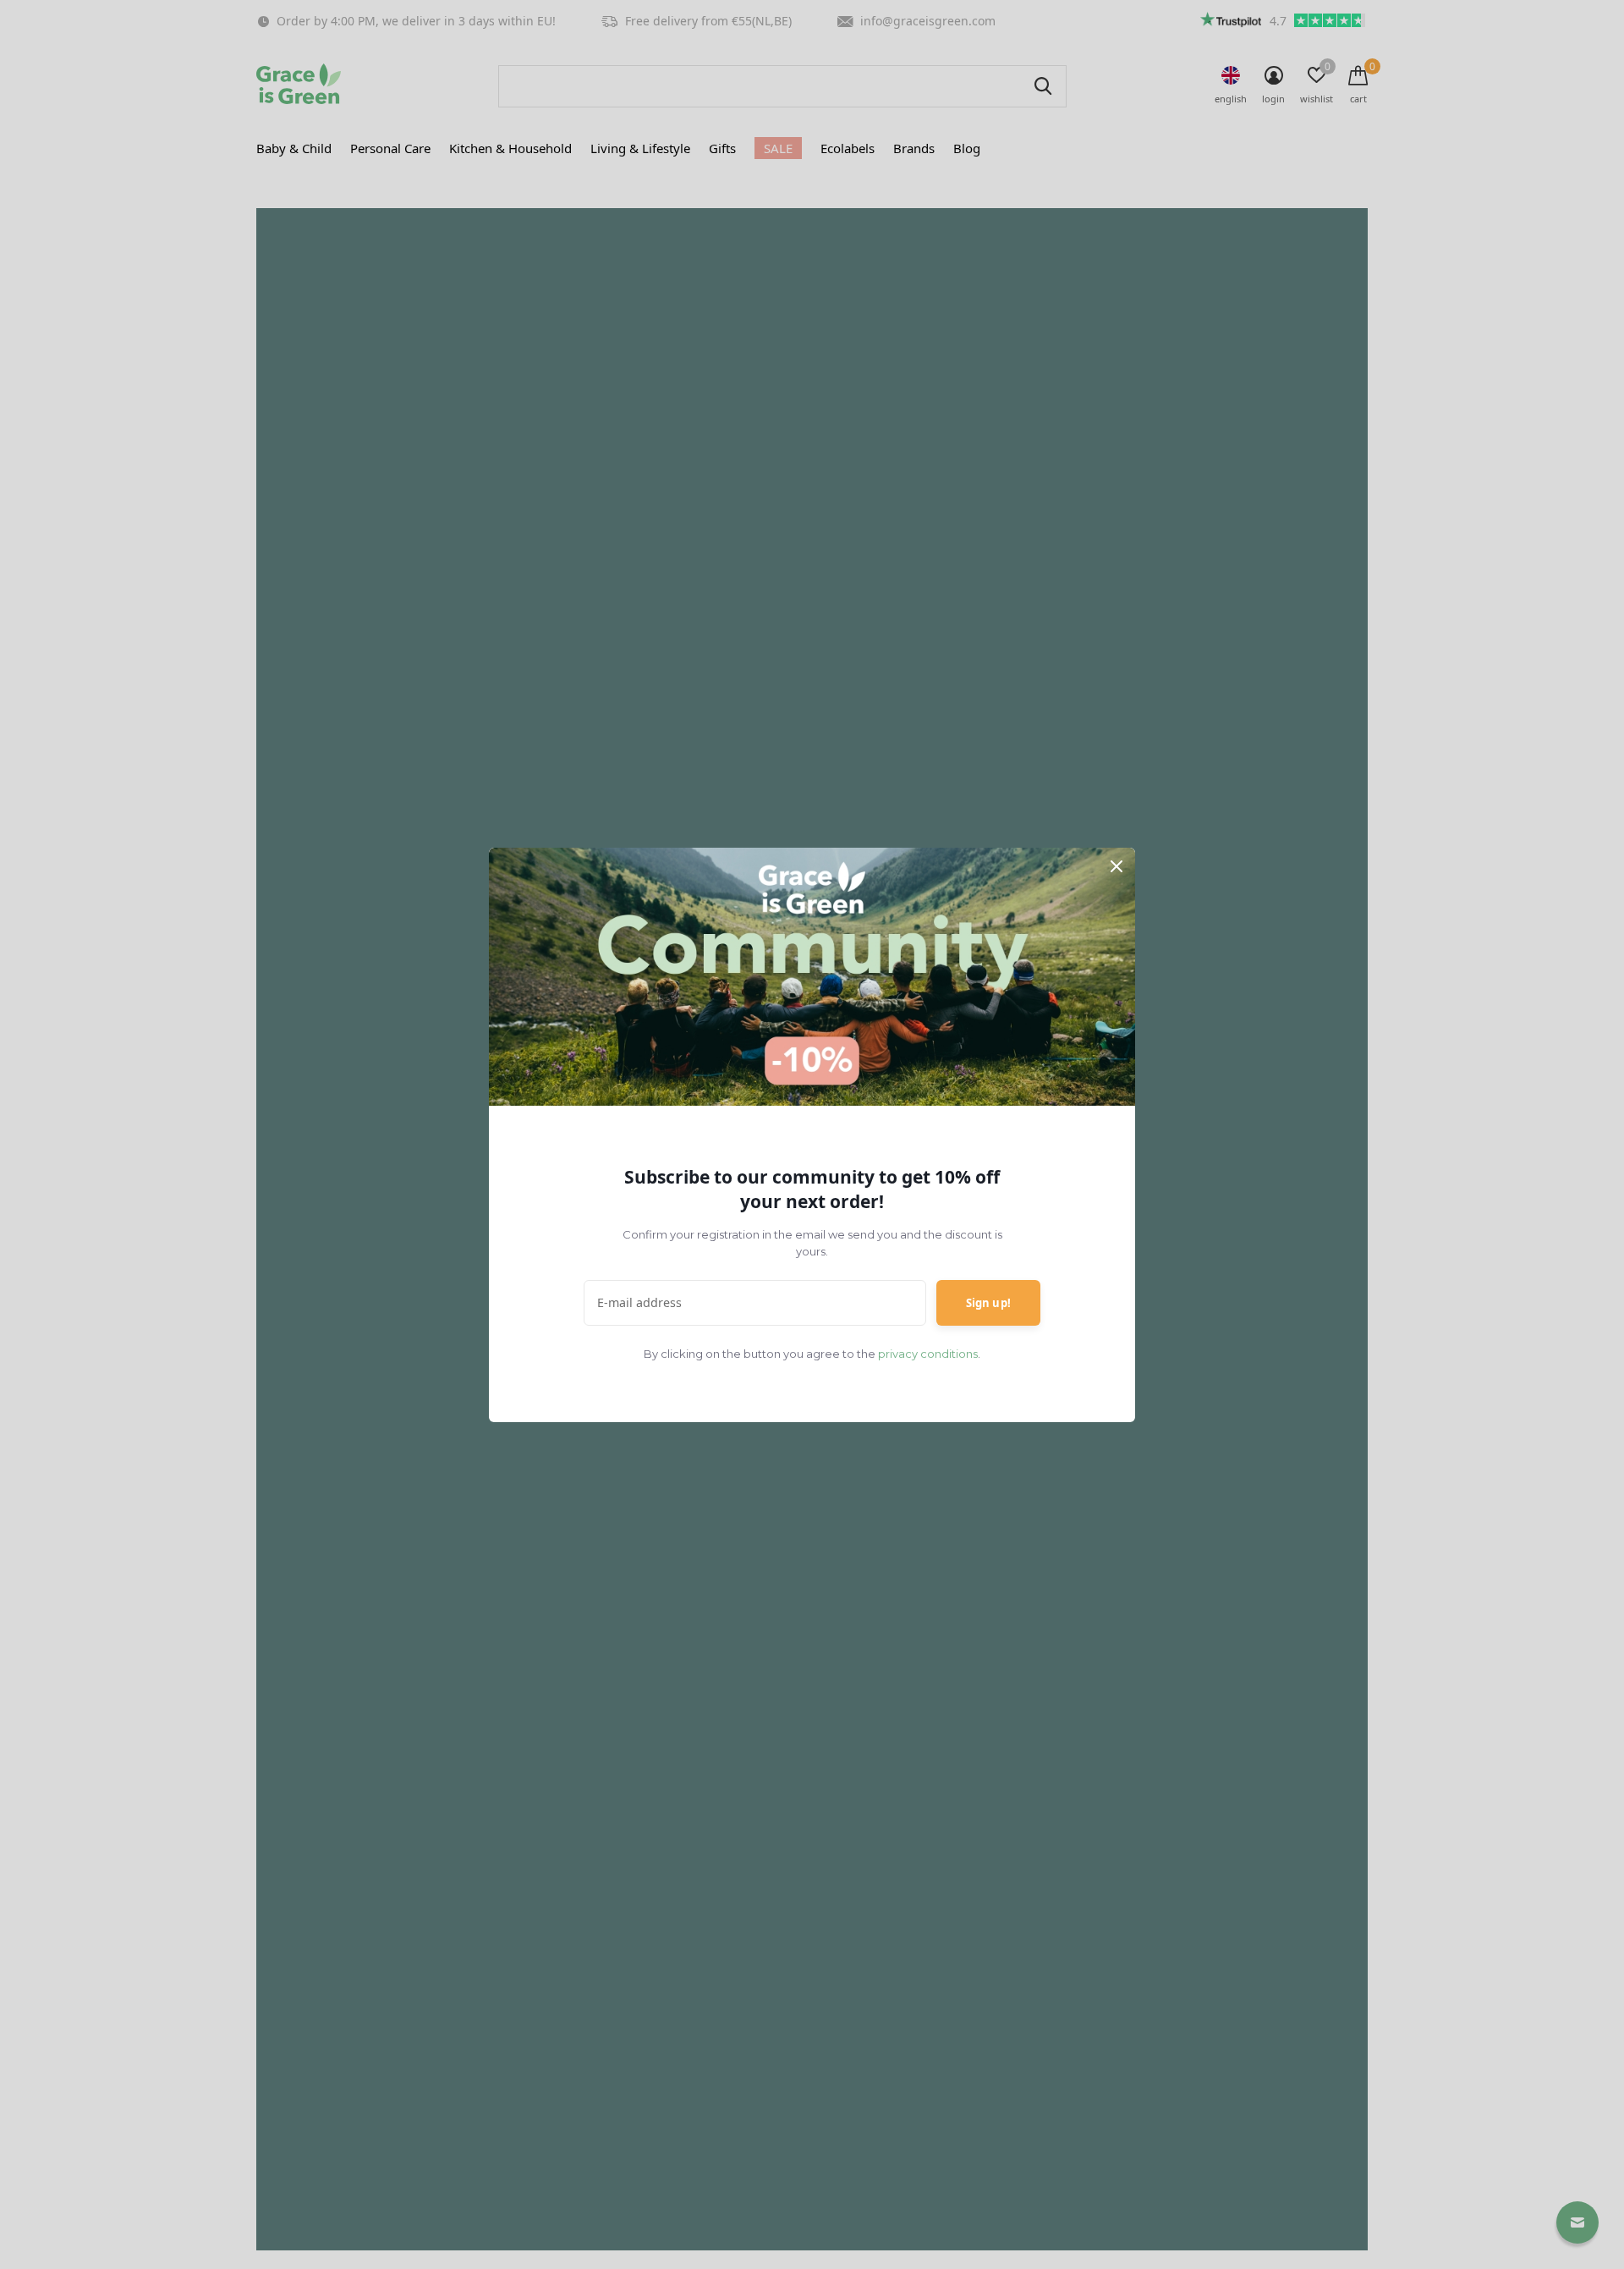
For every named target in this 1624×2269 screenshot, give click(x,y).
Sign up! (988, 1303)
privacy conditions (928, 1354)
